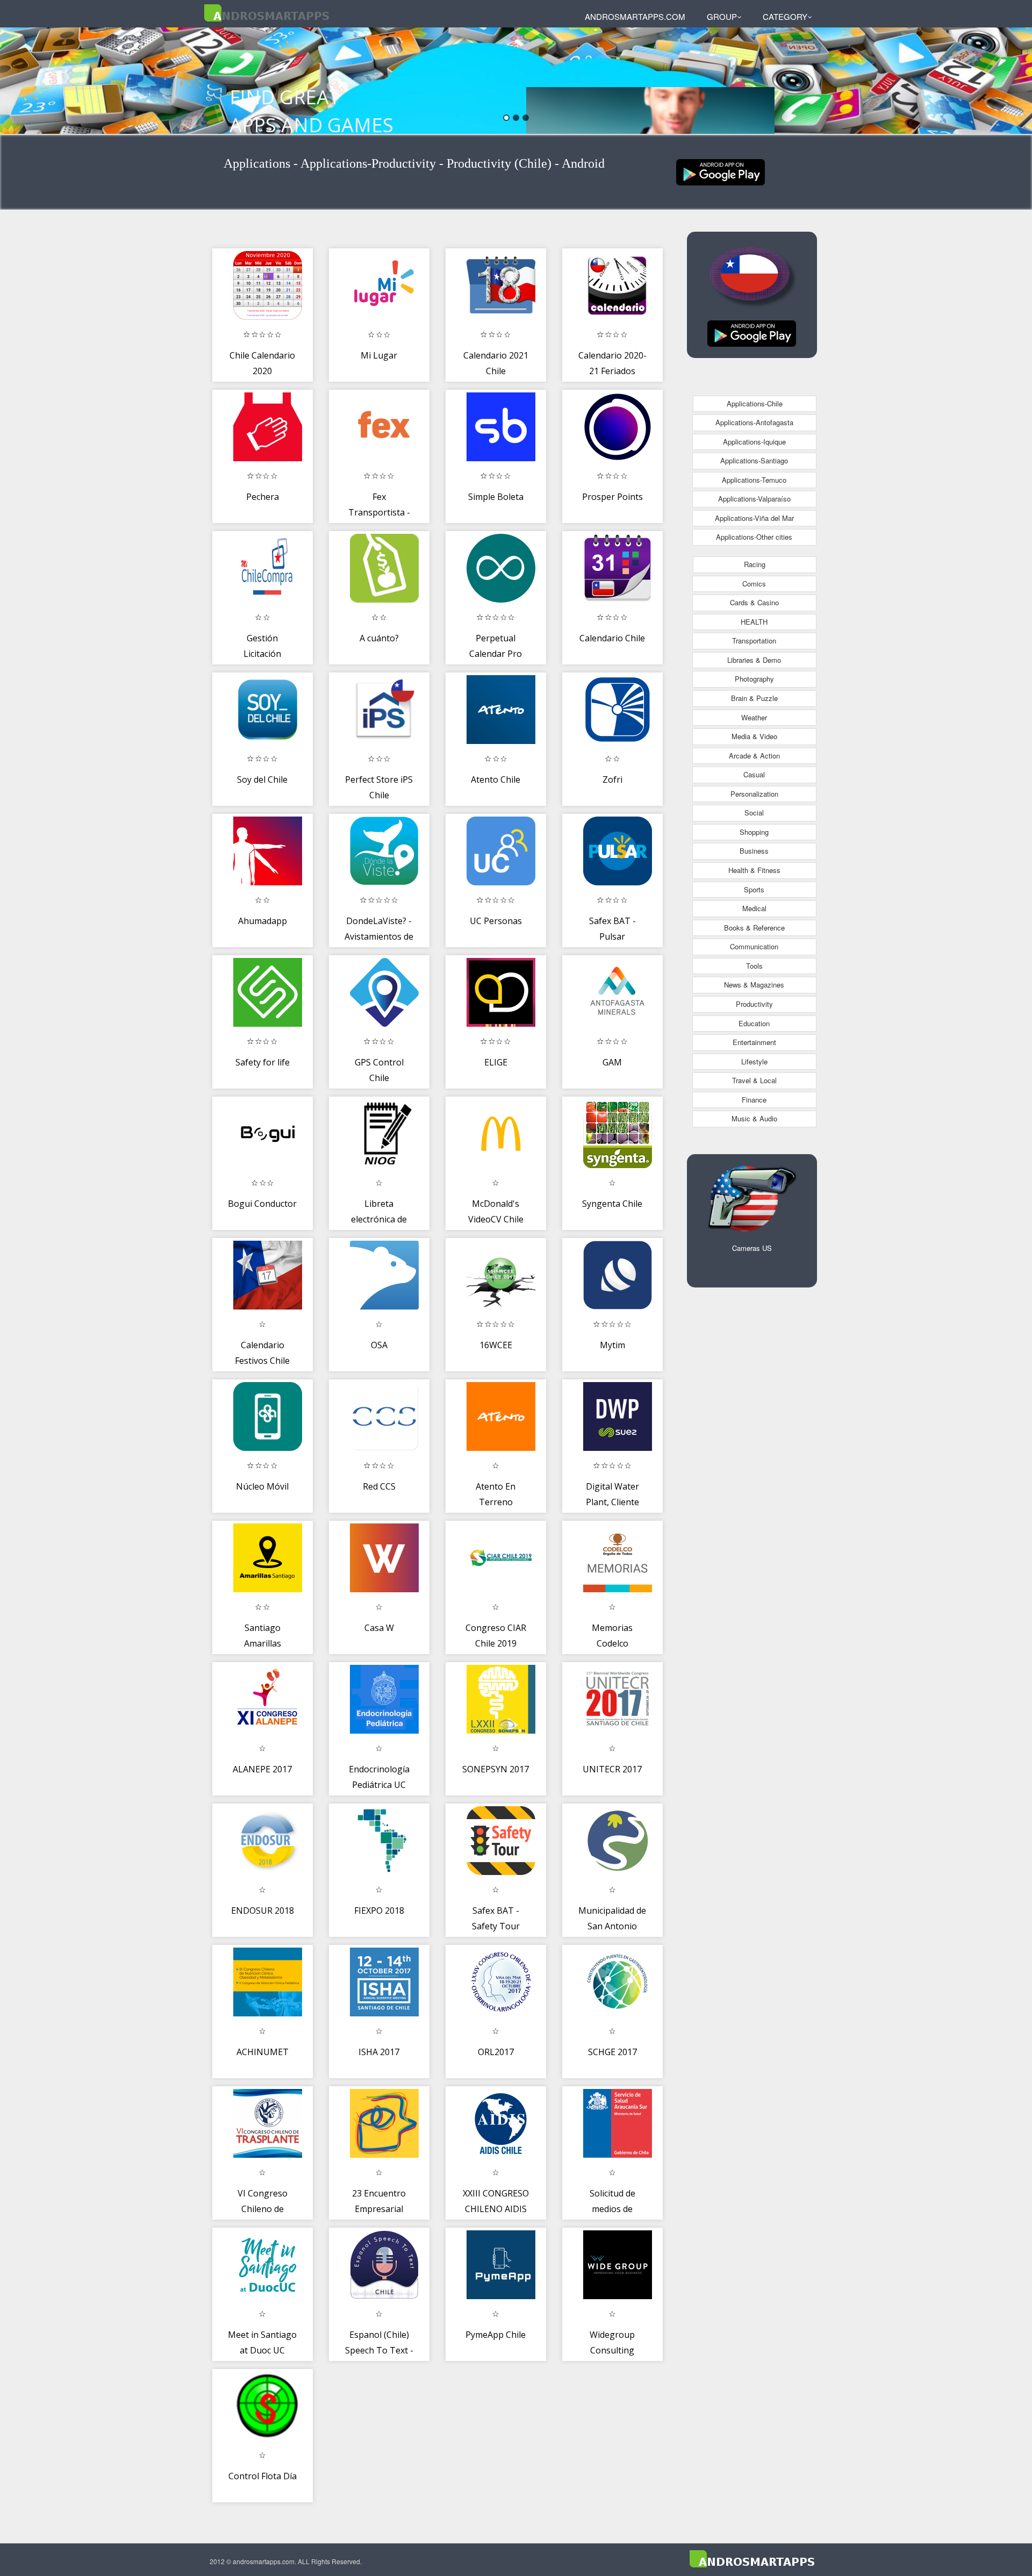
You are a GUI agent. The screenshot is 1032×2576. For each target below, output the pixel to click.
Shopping (754, 832)
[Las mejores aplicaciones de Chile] (721, 171)
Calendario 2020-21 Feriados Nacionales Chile (612, 371)
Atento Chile (496, 779)
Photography (754, 679)
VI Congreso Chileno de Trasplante (263, 2209)
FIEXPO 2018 (379, 1910)
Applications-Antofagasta (754, 422)
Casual (754, 774)
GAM (612, 1062)
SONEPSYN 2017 (496, 1769)
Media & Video (754, 736)
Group (722, 16)
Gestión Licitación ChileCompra (263, 654)
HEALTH (754, 622)
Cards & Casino (754, 602)
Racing (755, 564)
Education (754, 1023)
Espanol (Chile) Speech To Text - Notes (379, 2350)
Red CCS (379, 1486)
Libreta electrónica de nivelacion (379, 1219)
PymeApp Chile (496, 2335)
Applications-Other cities (754, 537)
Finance (754, 1100)
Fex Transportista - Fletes (379, 513)
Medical (754, 908)
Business (754, 851)
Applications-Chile (755, 403)
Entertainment (754, 1042)
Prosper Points (612, 497)
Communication (754, 946)
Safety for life (263, 1062)
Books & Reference (754, 928)
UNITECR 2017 (612, 1769)
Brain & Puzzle (754, 698)
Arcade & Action (754, 756)
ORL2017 (496, 2052)
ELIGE (496, 1062)
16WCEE (496, 1345)
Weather (754, 717)
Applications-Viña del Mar (754, 518)
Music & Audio (754, 1118)
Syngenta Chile (612, 1204)
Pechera (263, 497)
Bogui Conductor (262, 1204)
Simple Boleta (496, 497)
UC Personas (496, 921)
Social (754, 813)
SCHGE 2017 (612, 2052)
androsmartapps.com (635, 16)
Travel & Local (754, 1080)
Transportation (754, 641)
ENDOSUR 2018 (263, 1910)
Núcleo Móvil (262, 1486)
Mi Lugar (379, 355)
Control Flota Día (263, 2476)
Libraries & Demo (754, 660)
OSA (379, 1345)
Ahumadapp (263, 921)
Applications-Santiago (754, 460)
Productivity (754, 1004)
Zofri (612, 779)
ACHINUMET (263, 2052)
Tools (754, 966)
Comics (754, 584)
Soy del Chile (262, 779)
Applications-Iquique (754, 442)
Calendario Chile (612, 638)
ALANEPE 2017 (262, 1769)
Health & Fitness (754, 870)
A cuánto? (379, 638)
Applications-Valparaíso (754, 499)
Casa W (379, 1628)
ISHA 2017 (379, 2052)
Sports (754, 889)
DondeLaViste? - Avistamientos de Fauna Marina (379, 937)
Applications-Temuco (754, 480)
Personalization (754, 794)
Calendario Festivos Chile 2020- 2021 (262, 1361)
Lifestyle (754, 1061)
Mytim (612, 1345)
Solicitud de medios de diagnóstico (612, 2209)
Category (785, 16)
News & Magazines (754, 985)
